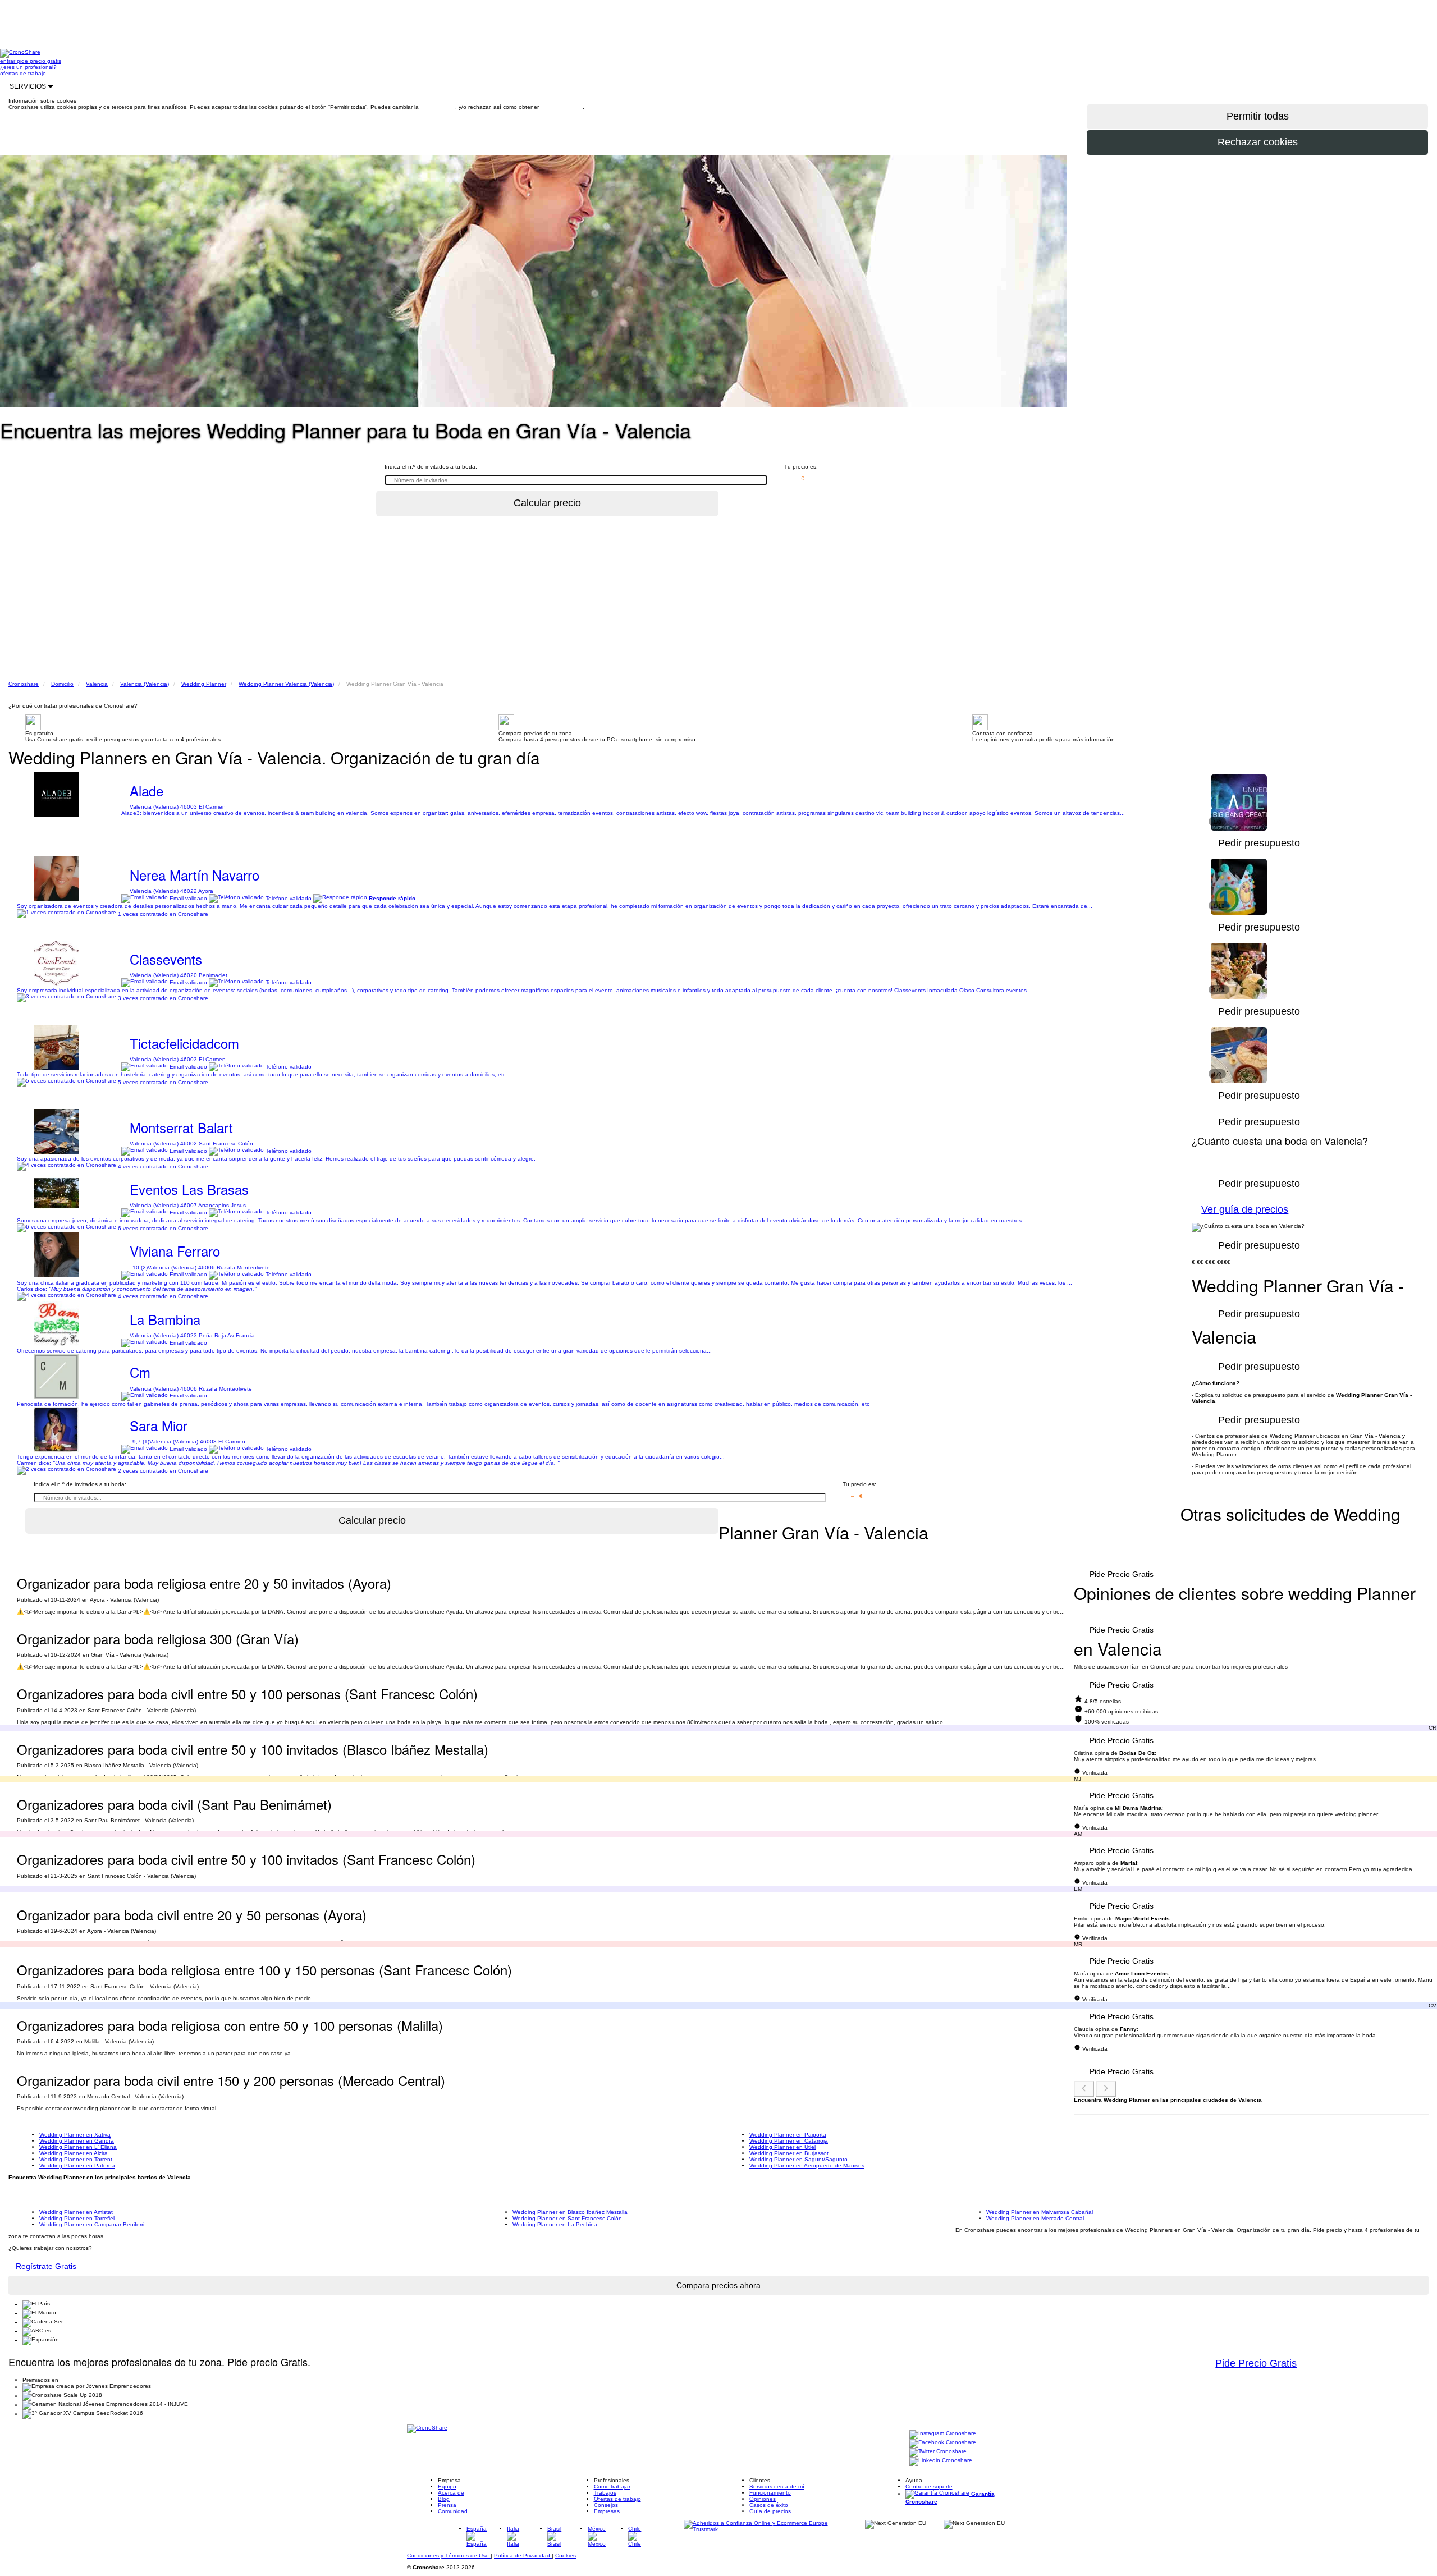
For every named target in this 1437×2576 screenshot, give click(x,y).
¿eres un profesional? (28, 67)
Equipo (447, 2486)
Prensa (447, 2505)
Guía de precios (770, 2511)
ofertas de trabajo (23, 73)
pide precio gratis (39, 61)
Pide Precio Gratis (1122, 1574)
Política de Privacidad (523, 2556)
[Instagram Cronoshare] (943, 2434)
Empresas (607, 2511)
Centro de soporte (929, 2486)
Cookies (566, 2556)
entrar (8, 61)
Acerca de (451, 2493)
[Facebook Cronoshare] (943, 2443)
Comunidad (453, 2511)
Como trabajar (612, 2486)
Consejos (606, 2505)
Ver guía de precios (1245, 1209)
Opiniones (763, 2499)
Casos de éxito (769, 2505)
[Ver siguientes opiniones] (1106, 2089)
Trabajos (605, 2493)
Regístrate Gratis (46, 2266)
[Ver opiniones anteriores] (1084, 2089)
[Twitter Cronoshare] (938, 2452)
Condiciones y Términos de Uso (449, 2556)
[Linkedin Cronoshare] (941, 2461)
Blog (444, 2499)
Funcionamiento (770, 2493)
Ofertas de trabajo (617, 2499)
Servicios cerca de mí (777, 2486)
